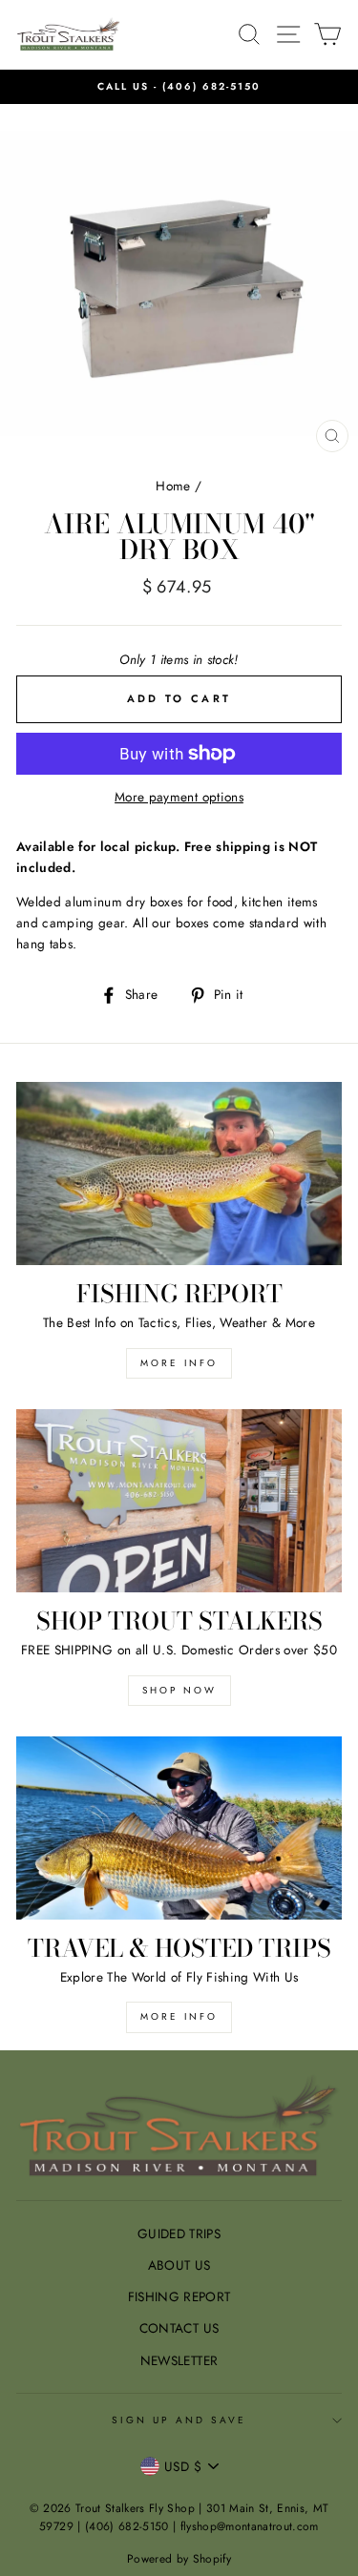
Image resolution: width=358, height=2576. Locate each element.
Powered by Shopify (179, 2559)
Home (173, 486)
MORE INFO (179, 1363)
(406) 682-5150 (212, 86)
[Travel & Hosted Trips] (179, 1828)
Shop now (179, 1690)
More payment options (179, 797)
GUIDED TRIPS (179, 2233)
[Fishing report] (179, 1174)
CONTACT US (179, 2328)
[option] (179, 87)
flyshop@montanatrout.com (250, 2526)
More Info (179, 2016)
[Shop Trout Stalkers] (179, 1501)
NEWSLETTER (179, 2360)
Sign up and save (179, 2420)
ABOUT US (179, 2265)
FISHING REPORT (179, 2296)
